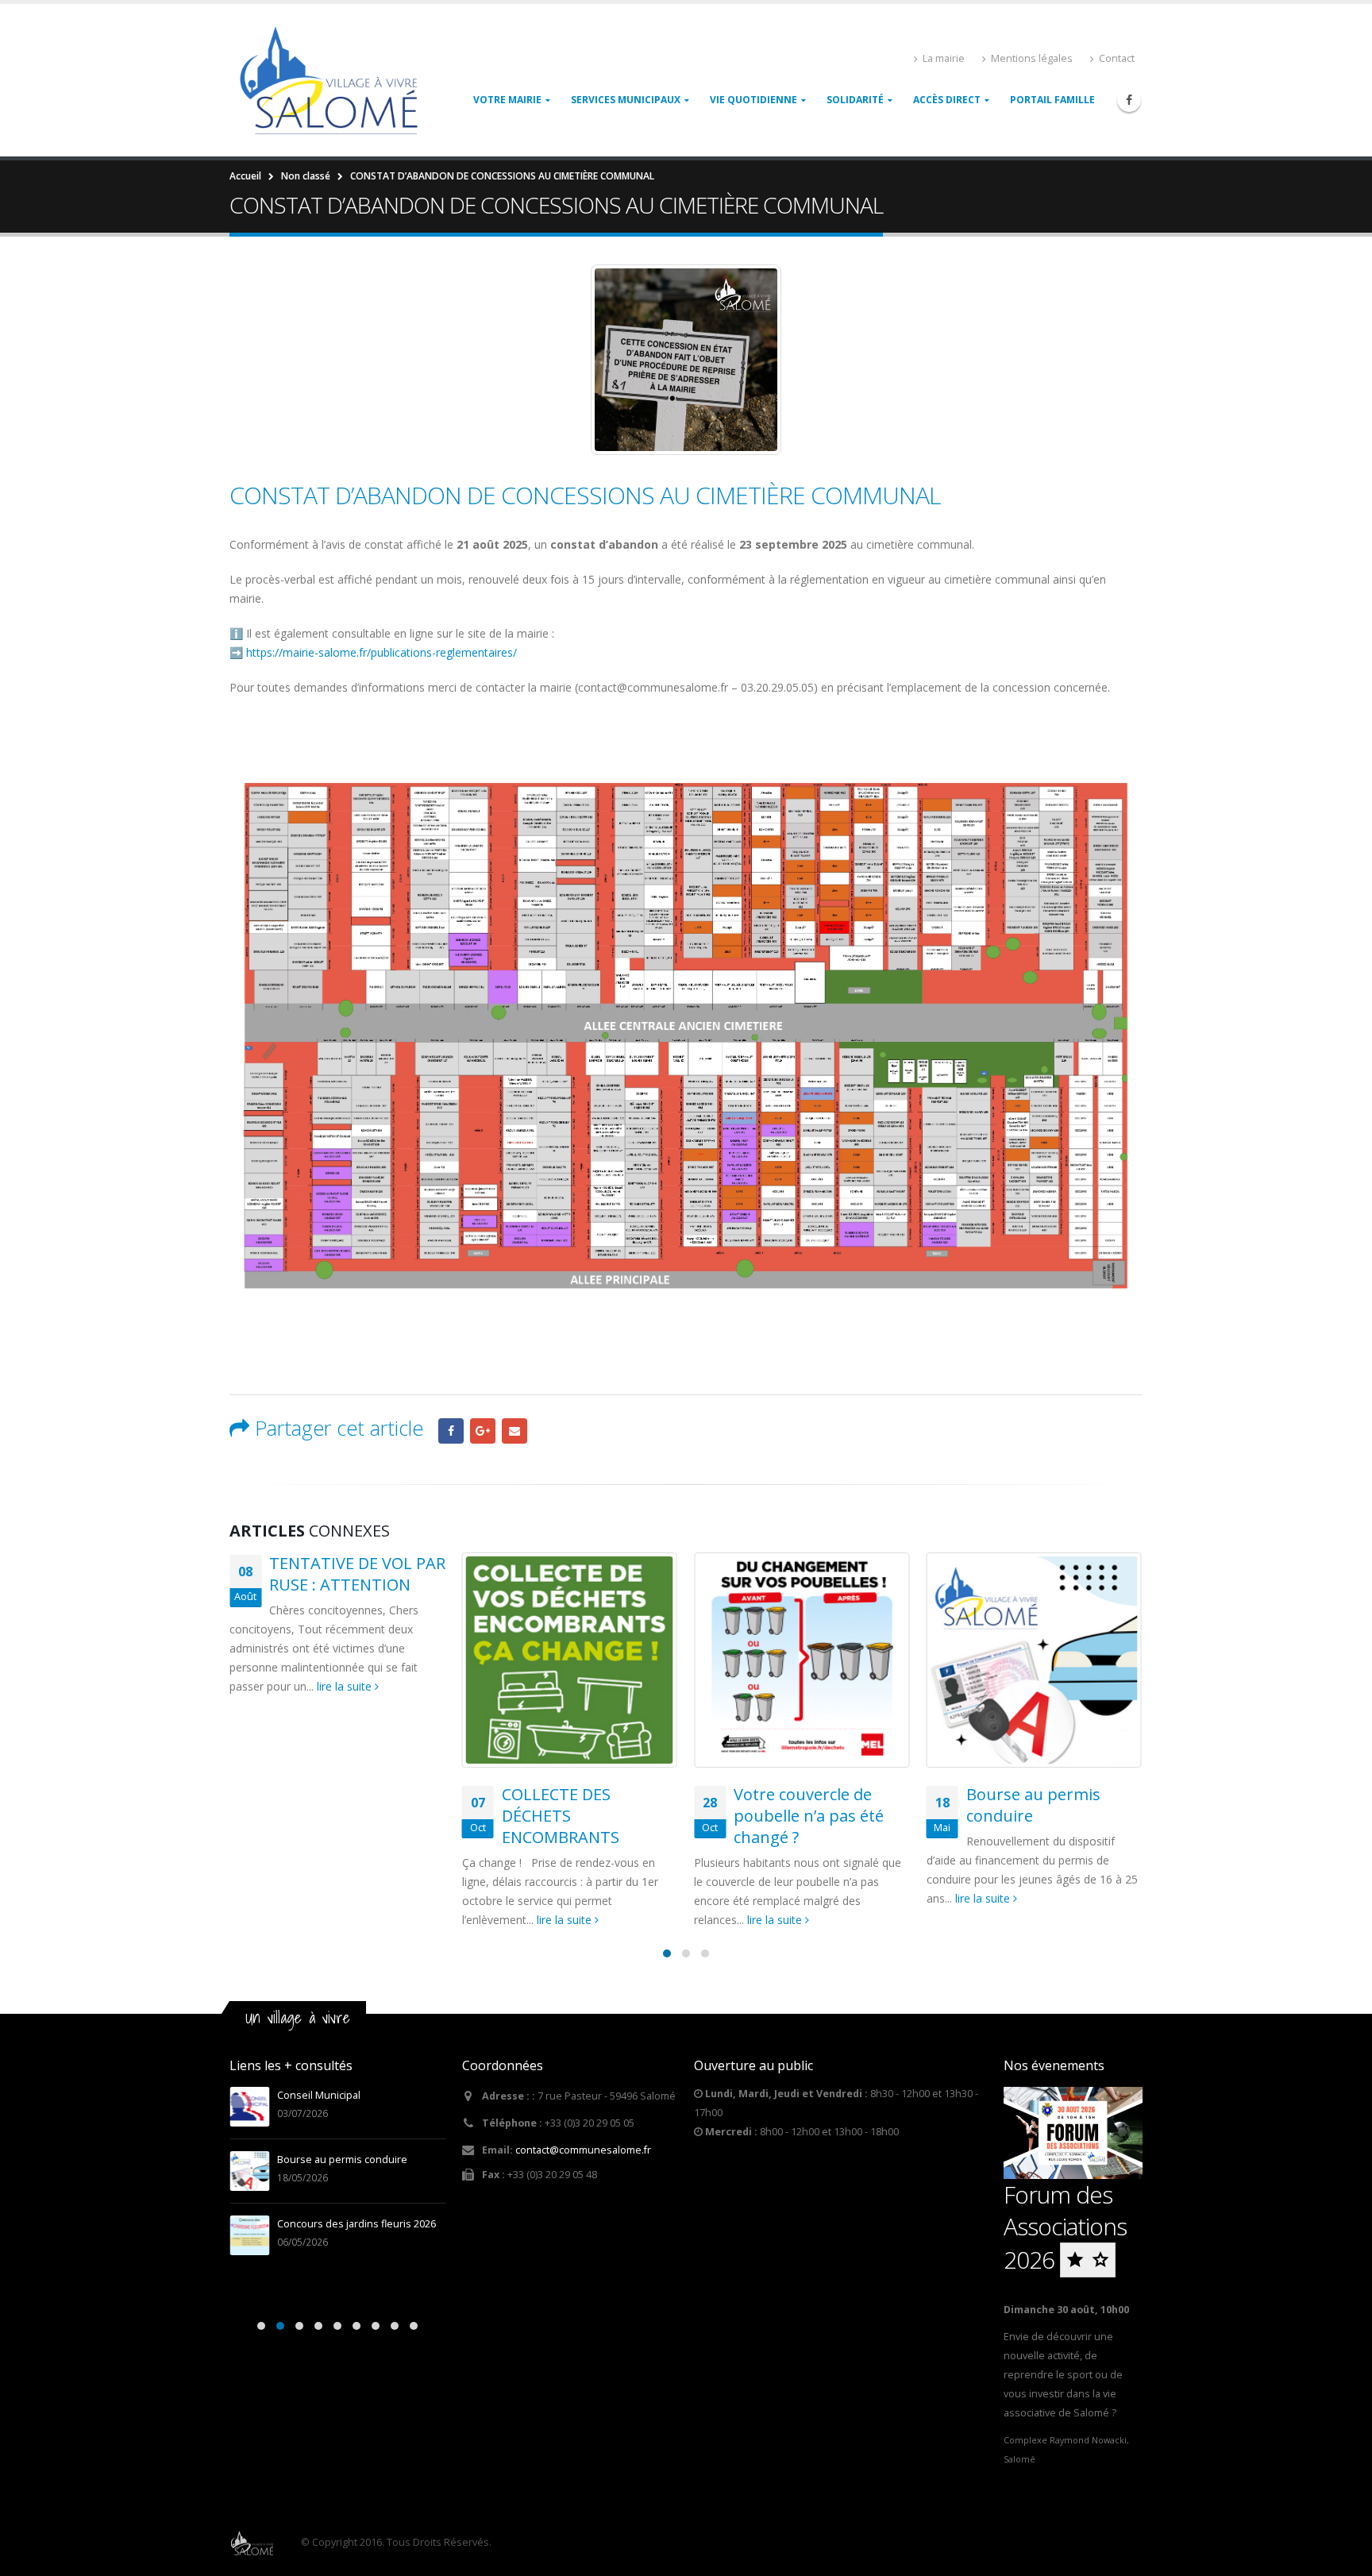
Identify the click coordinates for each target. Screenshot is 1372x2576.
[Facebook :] (1129, 100)
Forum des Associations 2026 (1065, 2227)
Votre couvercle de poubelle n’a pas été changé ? (809, 1816)
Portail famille (1052, 100)
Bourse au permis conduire (342, 2160)
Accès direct (947, 100)
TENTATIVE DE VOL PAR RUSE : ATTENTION (357, 1574)
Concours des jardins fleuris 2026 (356, 2224)
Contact (1117, 58)
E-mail (514, 1431)
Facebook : (451, 1431)
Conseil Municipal (319, 2095)
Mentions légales (1032, 58)
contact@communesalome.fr (583, 2150)
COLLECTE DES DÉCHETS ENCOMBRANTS (561, 1816)
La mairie (944, 58)
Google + (483, 1431)
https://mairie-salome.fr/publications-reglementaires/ (382, 652)
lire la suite (346, 1686)
